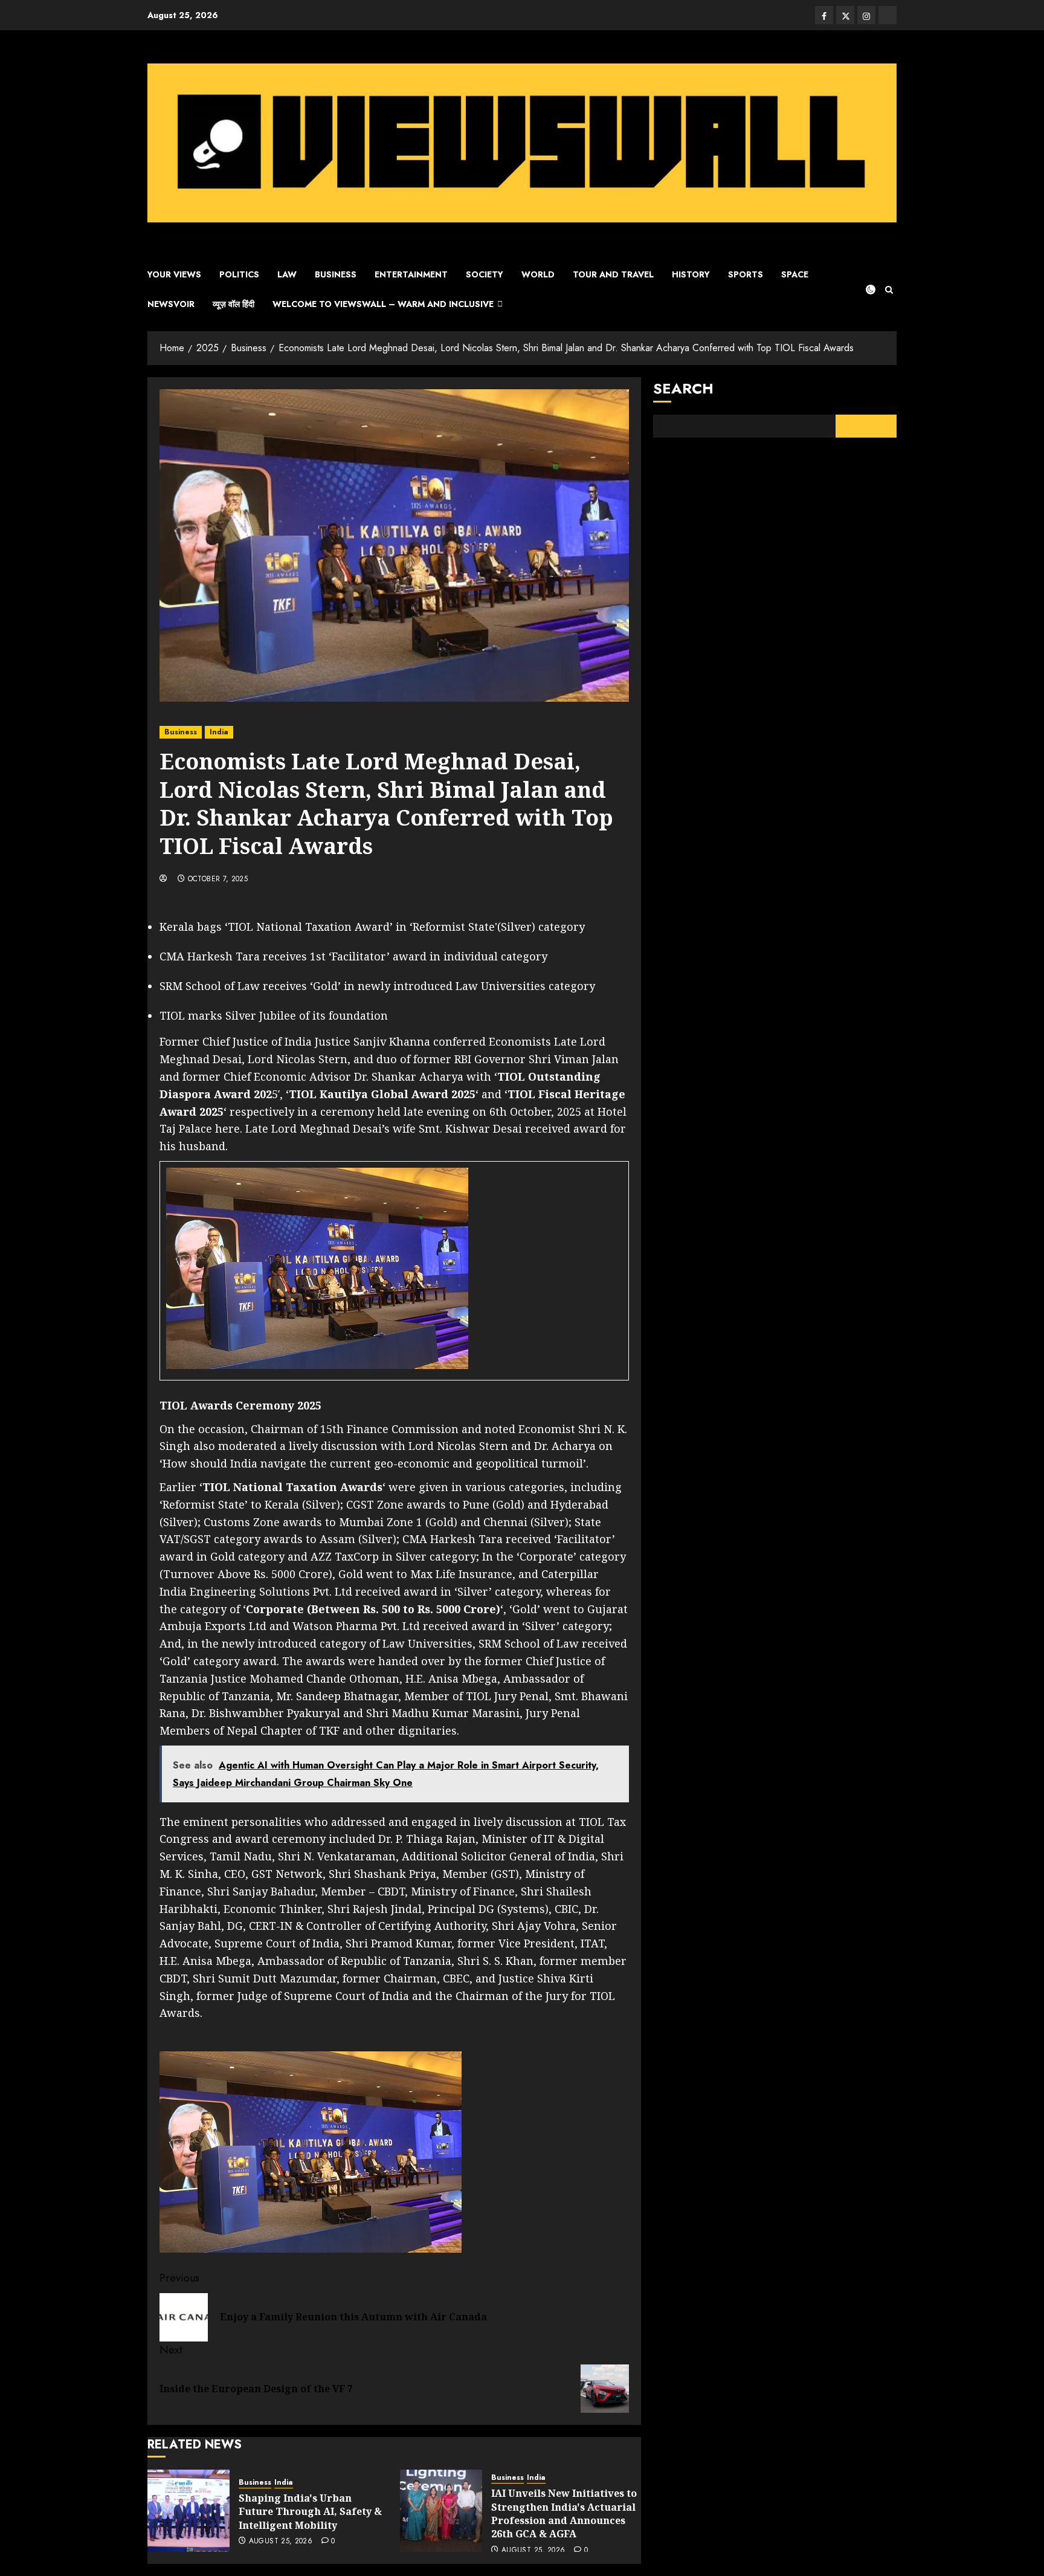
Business (336, 274)
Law (287, 274)
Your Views (174, 274)
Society (485, 274)
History (691, 274)
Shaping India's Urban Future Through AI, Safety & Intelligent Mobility (310, 2512)
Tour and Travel (613, 274)
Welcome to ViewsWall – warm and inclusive (383, 304)
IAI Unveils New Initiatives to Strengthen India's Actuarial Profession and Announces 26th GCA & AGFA (564, 2513)
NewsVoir (171, 304)
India (219, 732)
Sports (746, 274)
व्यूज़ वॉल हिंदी (234, 304)
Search (683, 388)
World (538, 274)
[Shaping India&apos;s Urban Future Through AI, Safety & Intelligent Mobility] (188, 2511)
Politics (239, 274)
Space (795, 274)
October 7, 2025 (218, 879)
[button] (889, 290)
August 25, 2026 (281, 2542)
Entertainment (411, 274)
